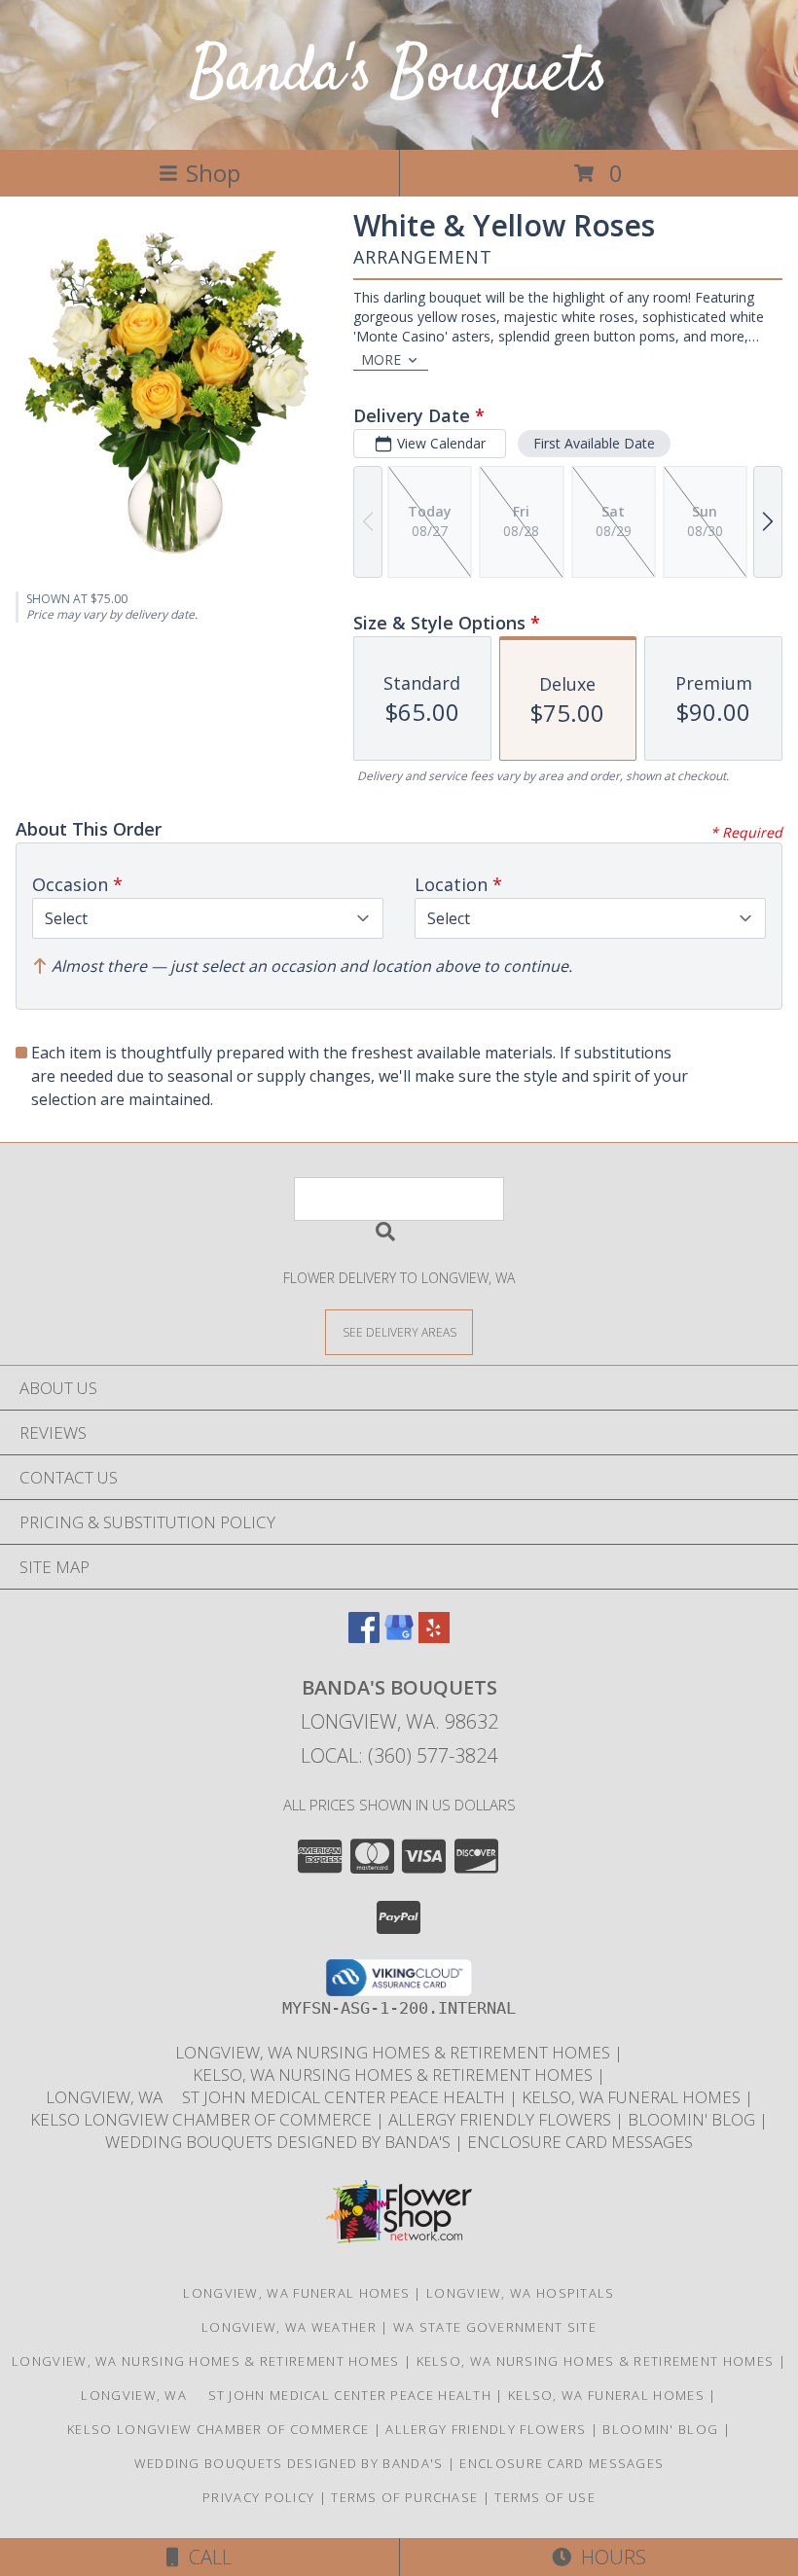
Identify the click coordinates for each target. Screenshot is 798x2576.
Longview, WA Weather (289, 2327)
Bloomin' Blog (693, 2119)
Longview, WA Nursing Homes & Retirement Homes (395, 2052)
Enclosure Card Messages (580, 2142)
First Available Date (594, 443)
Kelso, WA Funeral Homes (633, 2097)
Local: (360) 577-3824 (399, 1755)
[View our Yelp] (434, 1637)
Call (205, 2557)
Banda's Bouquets (399, 74)
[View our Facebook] (364, 1637)
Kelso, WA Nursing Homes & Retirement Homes (395, 2075)
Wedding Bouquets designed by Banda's (280, 2142)
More (381, 359)
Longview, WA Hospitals (521, 2293)
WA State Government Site (495, 2327)
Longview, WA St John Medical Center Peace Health (277, 2097)
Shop (213, 173)
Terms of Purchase (404, 2497)
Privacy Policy (258, 2497)
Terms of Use (545, 2497)
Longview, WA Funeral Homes (296, 2293)
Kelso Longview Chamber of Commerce (203, 2119)
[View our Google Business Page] (399, 1637)
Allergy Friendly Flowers (502, 2119)
